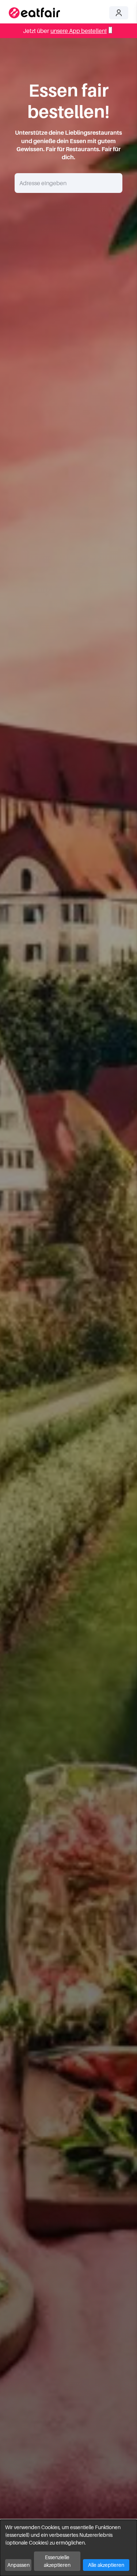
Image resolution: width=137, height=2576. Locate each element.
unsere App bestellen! (79, 31)
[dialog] (68, 2548)
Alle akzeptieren (106, 2565)
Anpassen (18, 2565)
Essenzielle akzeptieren (57, 2561)
